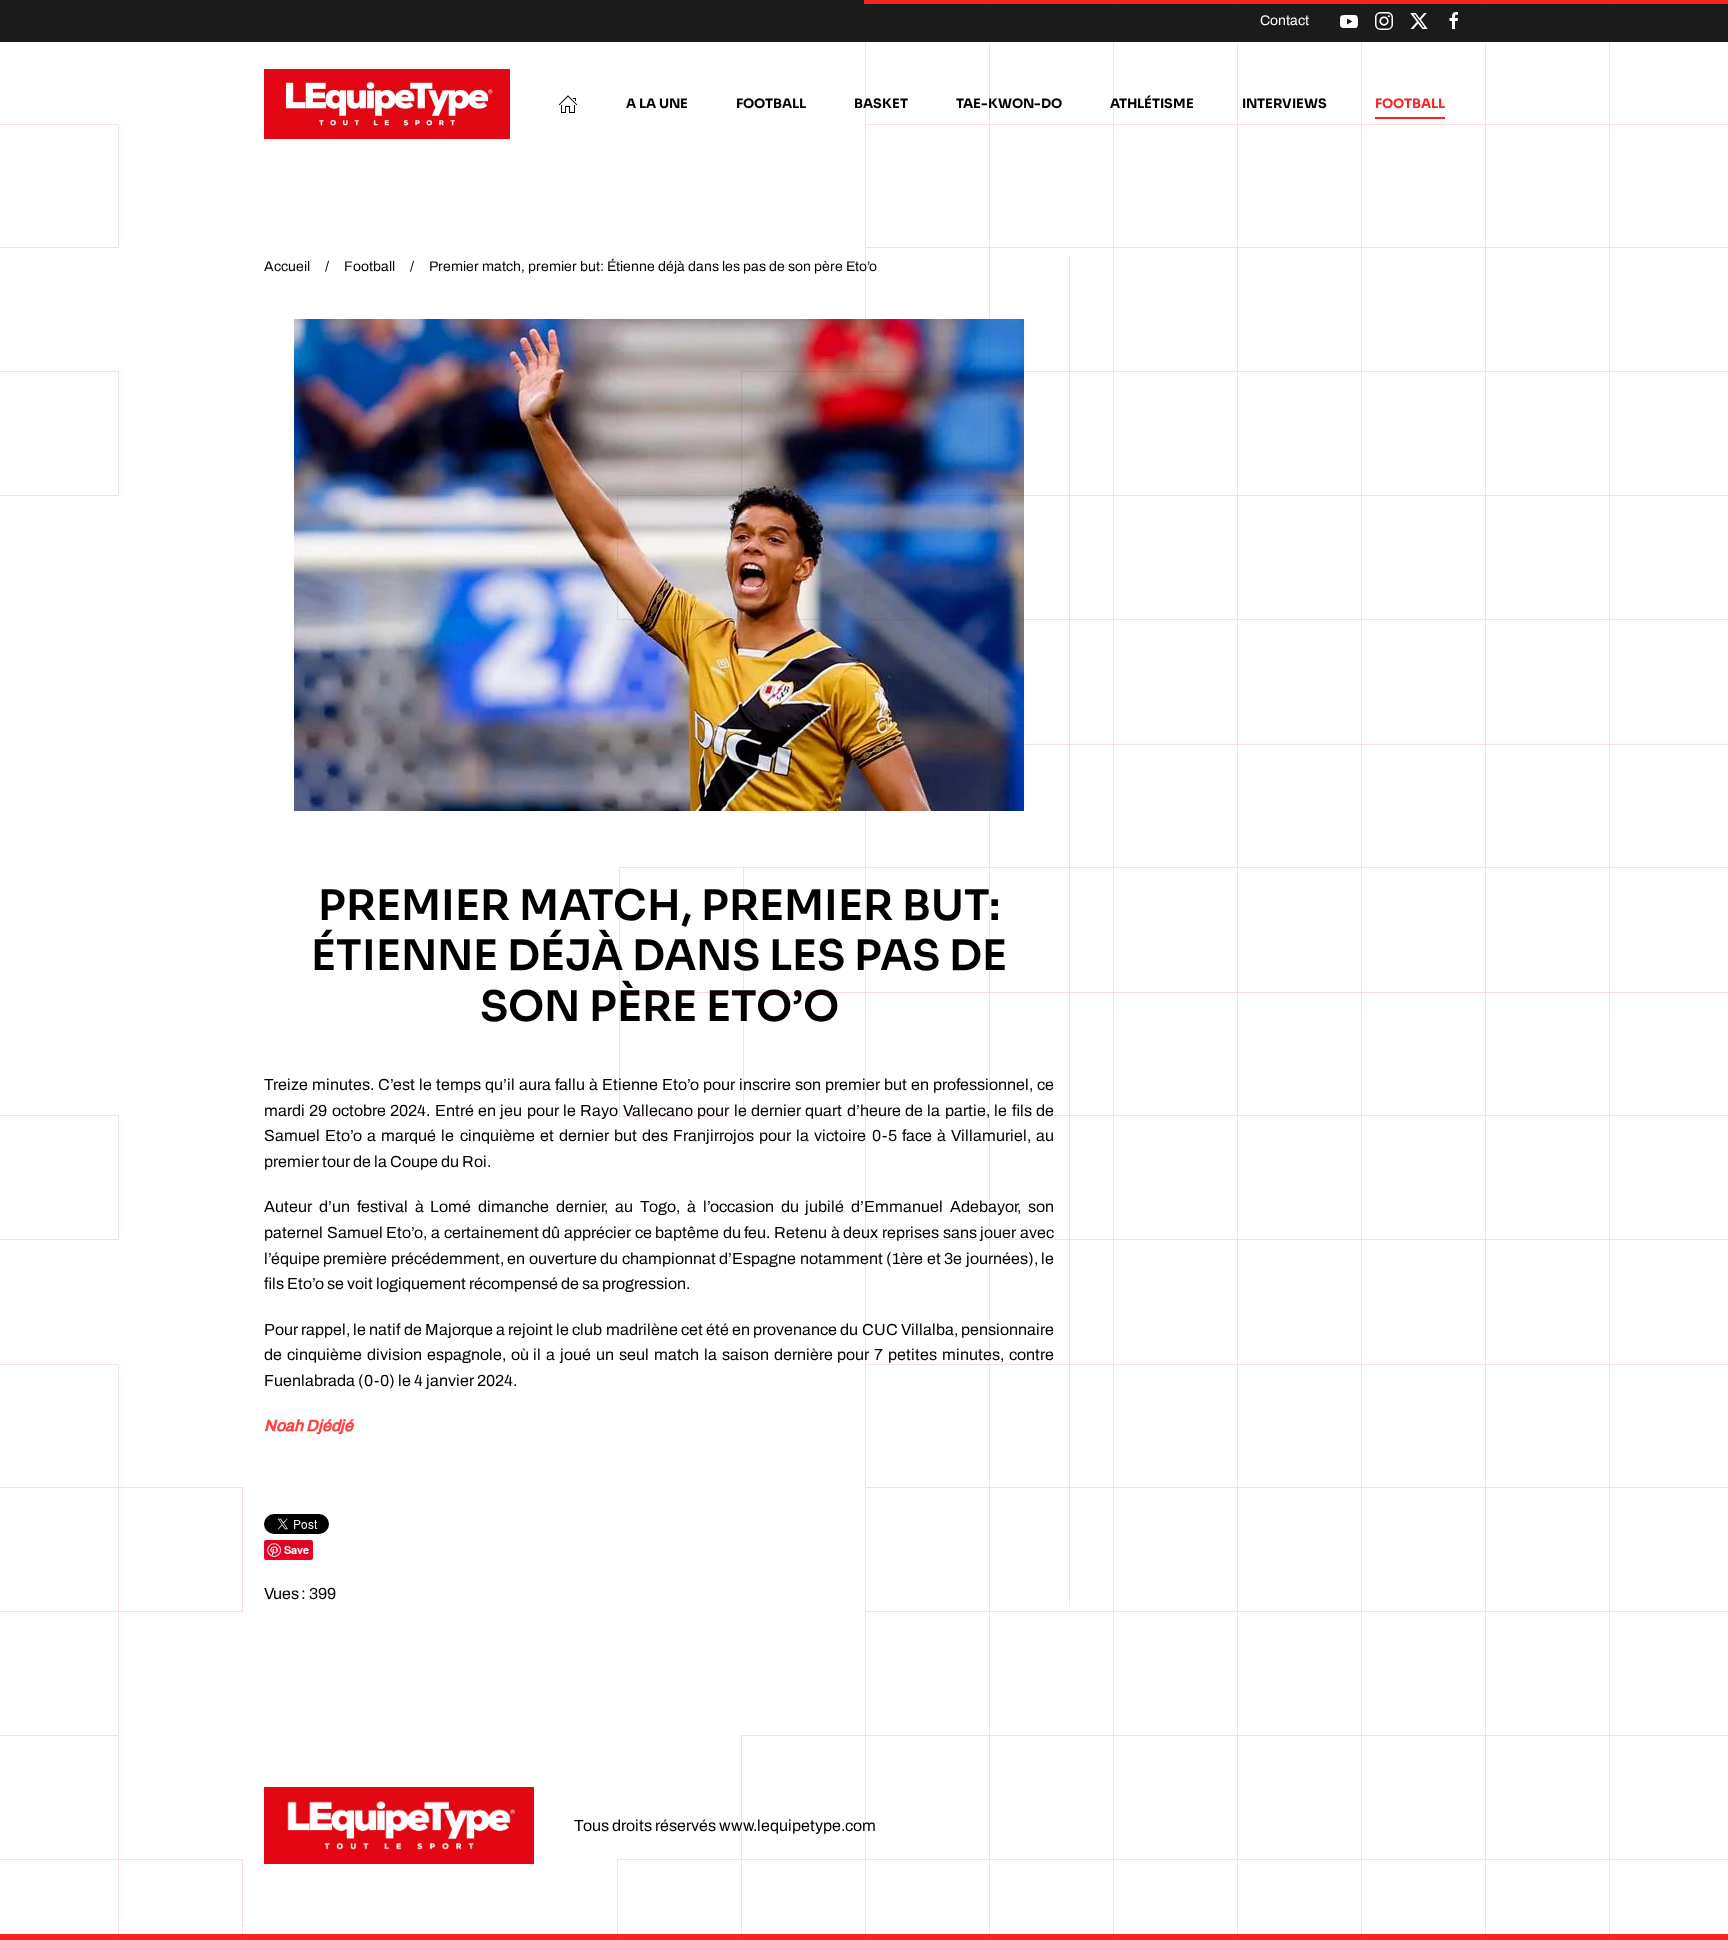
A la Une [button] (657, 103)
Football (1410, 103)
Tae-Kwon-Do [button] (1009, 103)
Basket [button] (881, 103)
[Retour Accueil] (387, 104)
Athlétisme (1152, 103)
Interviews (1284, 103)
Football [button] (771, 103)
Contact (1284, 20)
